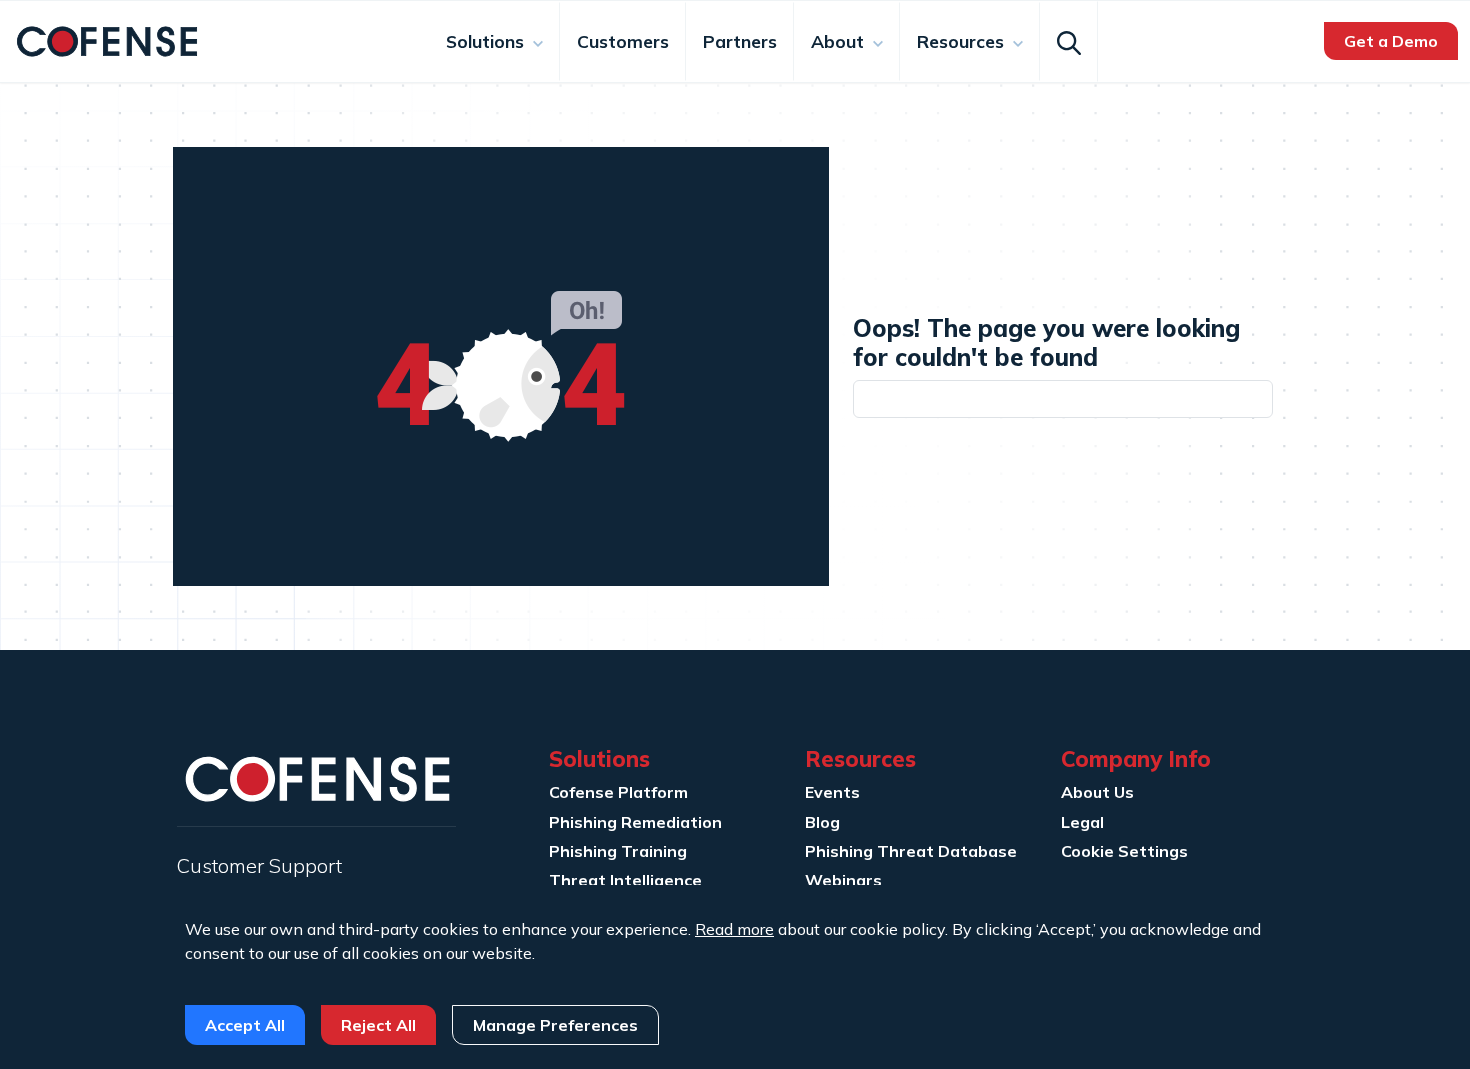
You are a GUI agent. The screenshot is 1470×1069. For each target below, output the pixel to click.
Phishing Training (618, 851)
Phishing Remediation (635, 822)
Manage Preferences (555, 1025)
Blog (822, 822)
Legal (1082, 822)
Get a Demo (1391, 41)
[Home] (107, 39)
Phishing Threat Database (911, 851)
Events (832, 792)
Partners (740, 41)
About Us (1097, 792)
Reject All (378, 1025)
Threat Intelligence (625, 880)
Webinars (843, 880)
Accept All (245, 1025)
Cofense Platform (618, 792)
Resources (963, 41)
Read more (734, 929)
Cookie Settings (1124, 851)
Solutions (487, 41)
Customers (623, 41)
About (840, 41)
